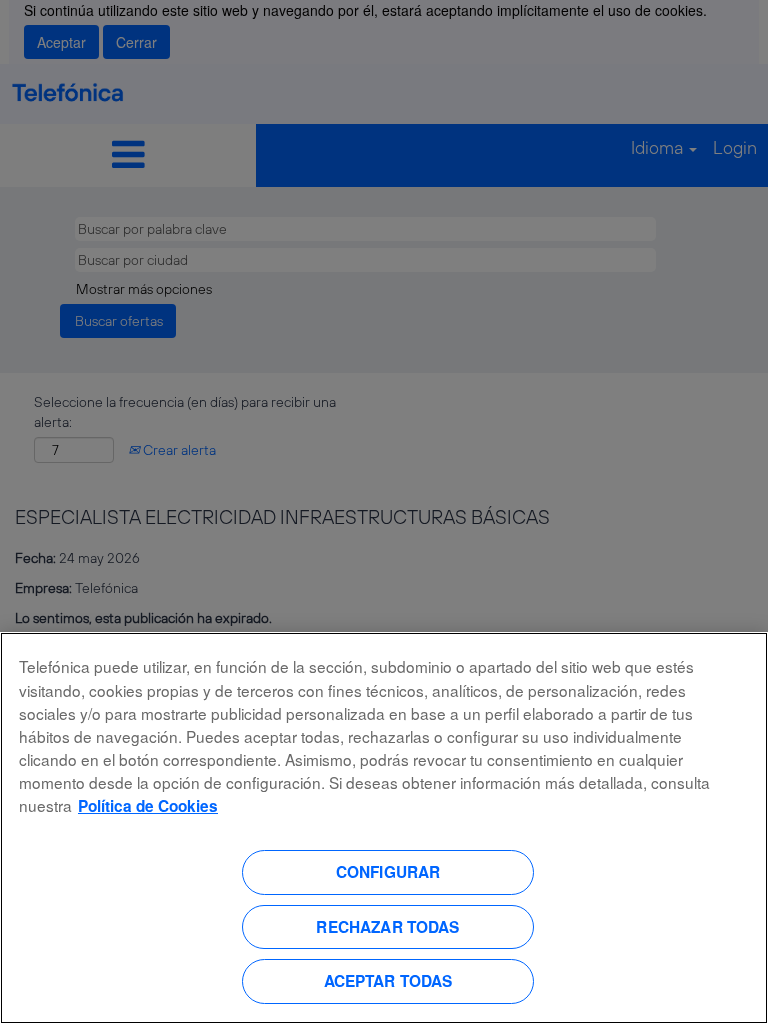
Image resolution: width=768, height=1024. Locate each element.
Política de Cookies (148, 806)
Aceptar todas (388, 981)
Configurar (388, 872)
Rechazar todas (387, 927)
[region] (384, 828)
